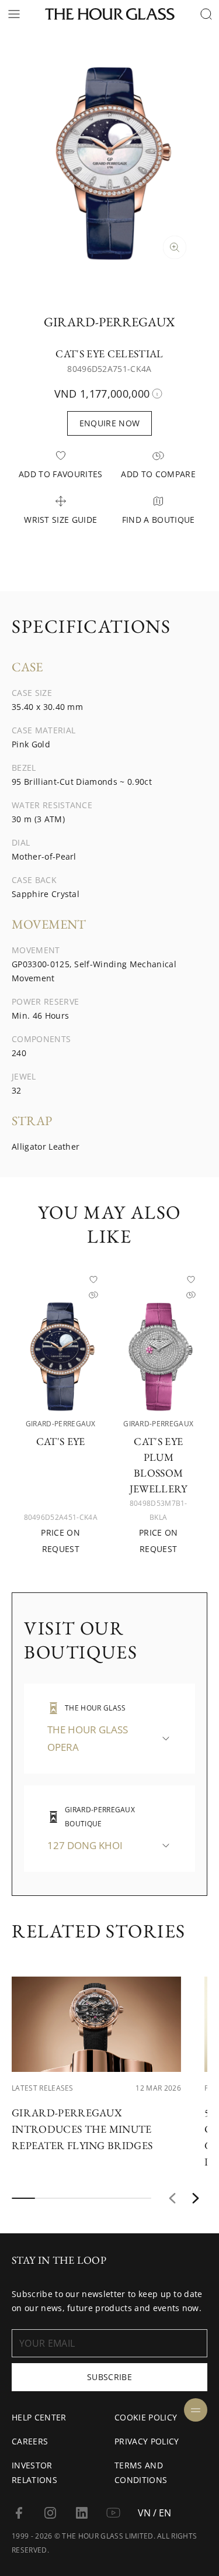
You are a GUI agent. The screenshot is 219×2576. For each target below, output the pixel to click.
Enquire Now (110, 423)
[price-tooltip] (157, 394)
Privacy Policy (147, 2441)
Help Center (39, 2417)
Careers (30, 2441)
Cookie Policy (146, 2417)
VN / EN (154, 2513)
